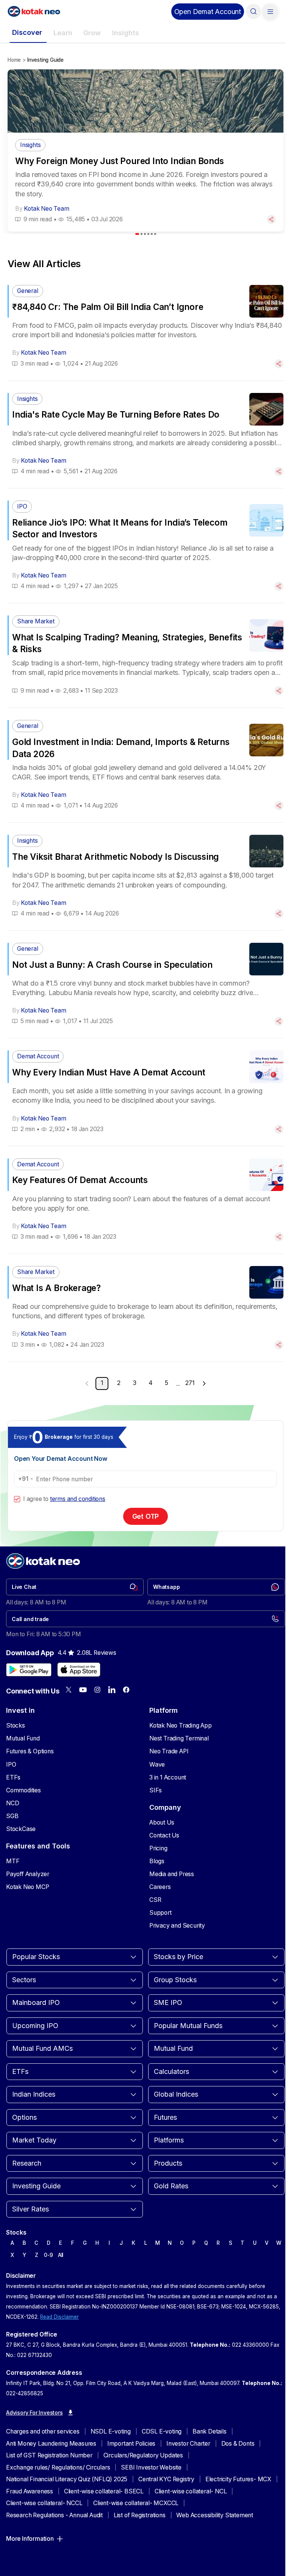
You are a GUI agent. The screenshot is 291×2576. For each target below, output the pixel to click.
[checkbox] (17, 1499)
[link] (75, 1587)
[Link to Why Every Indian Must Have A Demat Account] (145, 1092)
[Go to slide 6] (155, 234)
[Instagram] (97, 1690)
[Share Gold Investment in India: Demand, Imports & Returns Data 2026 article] (279, 806)
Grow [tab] (92, 33)
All (61, 2255)
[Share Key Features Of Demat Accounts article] (279, 1237)
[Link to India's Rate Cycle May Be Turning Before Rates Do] (145, 434)
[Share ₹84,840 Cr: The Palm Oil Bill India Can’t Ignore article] (279, 364)
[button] (208, 12)
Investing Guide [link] (45, 60)
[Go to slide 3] (145, 234)
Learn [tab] (63, 33)
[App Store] (79, 1670)
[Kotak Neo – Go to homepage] (34, 11)
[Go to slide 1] (137, 234)
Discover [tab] (27, 32)
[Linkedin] (112, 1690)
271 (190, 1383)
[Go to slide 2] (142, 234)
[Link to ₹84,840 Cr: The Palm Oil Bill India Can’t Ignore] (145, 326)
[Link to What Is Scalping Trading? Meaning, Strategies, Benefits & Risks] (145, 655)
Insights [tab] (126, 33)
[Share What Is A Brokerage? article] (279, 1345)
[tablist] (143, 33)
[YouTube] (83, 1690)
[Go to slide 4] (148, 234)
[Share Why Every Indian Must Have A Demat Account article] (279, 1129)
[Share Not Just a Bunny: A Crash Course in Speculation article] (279, 1021)
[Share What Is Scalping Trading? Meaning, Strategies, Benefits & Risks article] (279, 691)
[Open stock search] (253, 11)
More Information (30, 2539)
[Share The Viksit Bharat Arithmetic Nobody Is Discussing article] (279, 914)
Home (14, 60)
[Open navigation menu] (270, 11)
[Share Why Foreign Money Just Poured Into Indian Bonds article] (271, 219)
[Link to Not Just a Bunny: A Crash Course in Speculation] (145, 984)
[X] (69, 1690)
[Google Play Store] (29, 1670)
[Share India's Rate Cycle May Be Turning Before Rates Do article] (279, 471)
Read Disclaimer (59, 2317)
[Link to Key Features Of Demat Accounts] (145, 1200)
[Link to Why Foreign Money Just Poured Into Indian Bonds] (145, 182)
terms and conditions (78, 1499)
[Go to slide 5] (152, 234)
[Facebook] (126, 1690)
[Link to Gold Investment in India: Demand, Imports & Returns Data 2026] (145, 765)
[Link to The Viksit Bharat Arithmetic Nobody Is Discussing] (145, 876)
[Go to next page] (204, 1383)
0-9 (48, 2255)
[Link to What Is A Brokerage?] (145, 1308)
